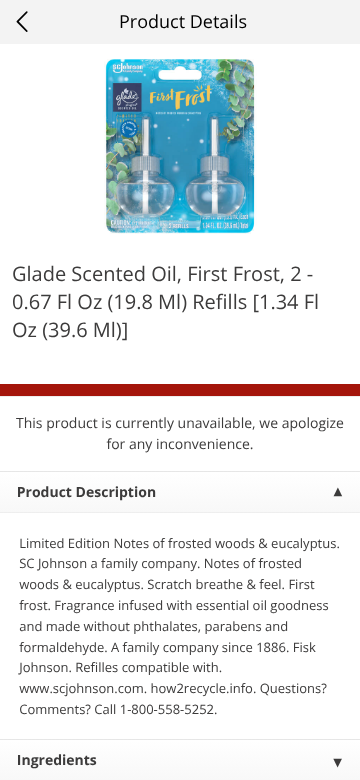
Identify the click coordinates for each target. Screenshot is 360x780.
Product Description (86, 492)
